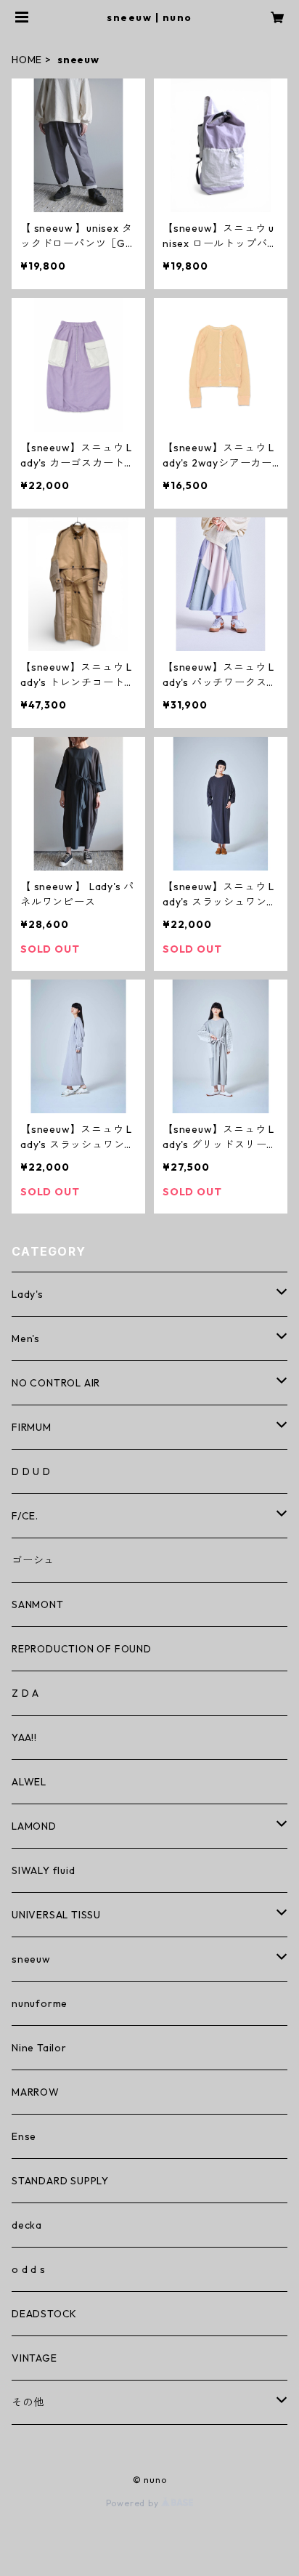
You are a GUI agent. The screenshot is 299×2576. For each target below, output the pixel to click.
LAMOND (34, 1826)
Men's (26, 1339)
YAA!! (24, 1737)
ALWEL (29, 1782)
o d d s (29, 2269)
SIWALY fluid (44, 1870)
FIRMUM (32, 1427)
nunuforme (40, 2003)
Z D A (25, 1693)
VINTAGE (34, 2358)
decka (27, 2225)
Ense (24, 2136)
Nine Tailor (39, 2048)
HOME (27, 60)
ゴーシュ (33, 1560)
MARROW (36, 2092)
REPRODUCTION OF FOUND (82, 1649)
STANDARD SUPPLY (60, 2181)
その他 (28, 2402)
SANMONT (38, 1604)
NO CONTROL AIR (56, 1383)
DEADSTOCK (44, 2314)
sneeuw (31, 1959)
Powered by (134, 2503)
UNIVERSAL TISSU (56, 1915)
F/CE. (25, 1516)
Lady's (28, 1294)
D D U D (31, 1471)
